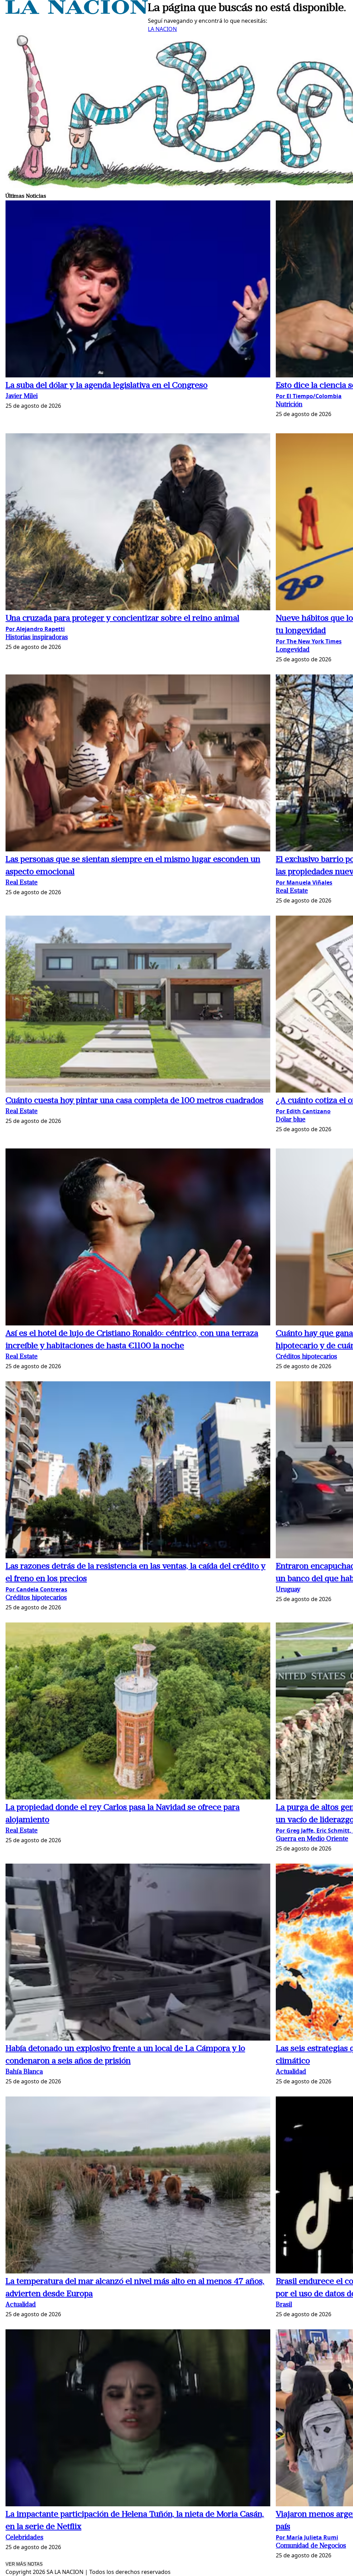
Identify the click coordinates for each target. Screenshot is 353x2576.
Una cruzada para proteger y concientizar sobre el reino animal (122, 619)
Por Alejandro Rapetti (35, 629)
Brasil (284, 2305)
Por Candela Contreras (36, 1589)
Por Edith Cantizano (303, 1111)
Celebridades (24, 2538)
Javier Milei (22, 397)
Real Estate (22, 883)
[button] (138, 290)
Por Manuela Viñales (304, 882)
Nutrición (289, 405)
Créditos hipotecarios (306, 1357)
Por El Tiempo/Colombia (309, 396)
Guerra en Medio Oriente (312, 1839)
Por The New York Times (309, 641)
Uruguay (288, 1590)
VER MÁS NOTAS (24, 2564)
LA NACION (162, 29)
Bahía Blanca (24, 2072)
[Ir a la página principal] (77, 12)
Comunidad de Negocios (311, 2546)
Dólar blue (291, 1120)
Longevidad (293, 650)
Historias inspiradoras (37, 638)
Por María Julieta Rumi (307, 2537)
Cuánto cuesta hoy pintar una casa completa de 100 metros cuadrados (134, 1101)
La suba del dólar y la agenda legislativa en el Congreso (107, 386)
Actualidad (291, 2072)
